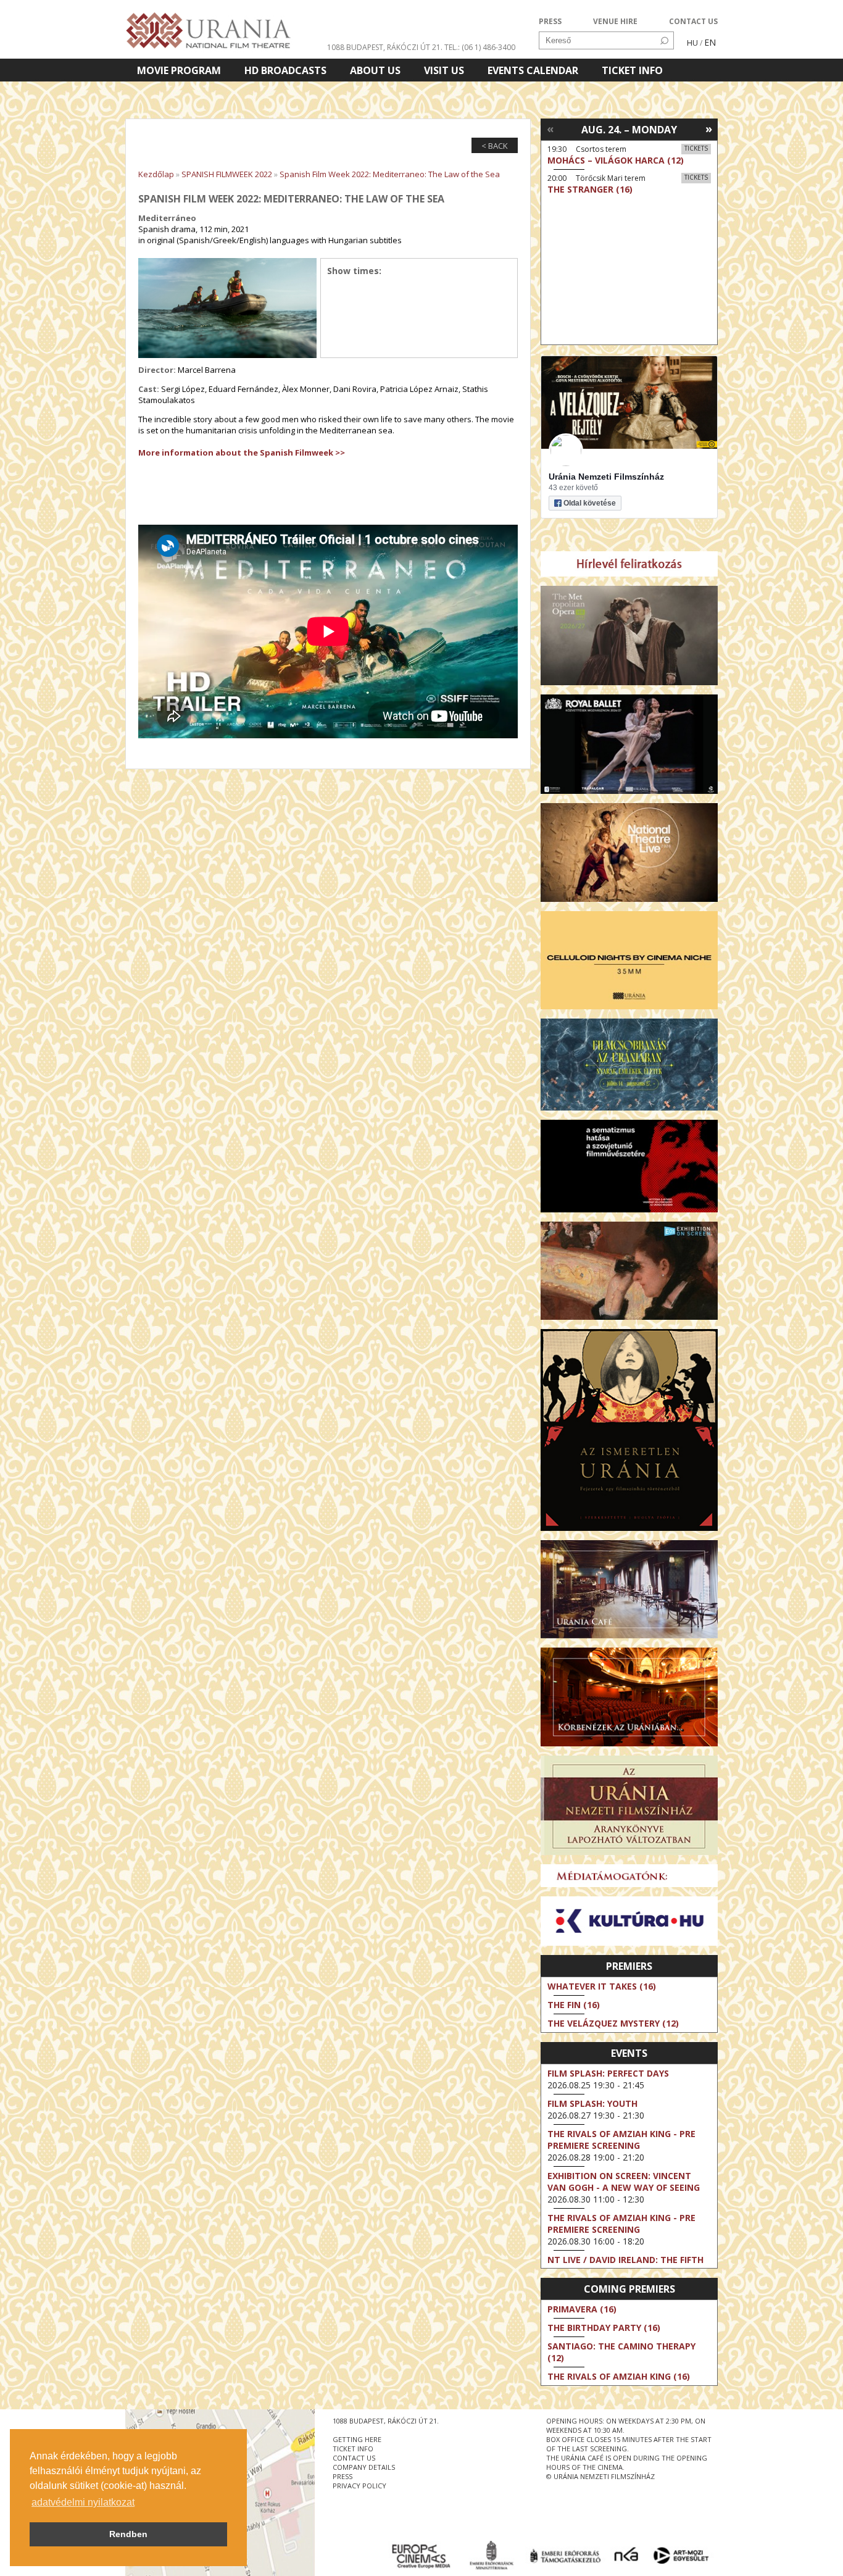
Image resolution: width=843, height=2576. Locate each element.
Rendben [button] (128, 2534)
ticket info (353, 2449)
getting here (357, 2439)
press (343, 2476)
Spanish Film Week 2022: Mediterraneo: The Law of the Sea (390, 174)
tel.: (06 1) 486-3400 (480, 47)
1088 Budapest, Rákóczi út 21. (385, 47)
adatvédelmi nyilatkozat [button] (83, 2502)
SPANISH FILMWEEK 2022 (227, 174)
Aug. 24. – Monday (629, 130)
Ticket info (632, 70)
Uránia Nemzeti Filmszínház (606, 477)
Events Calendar (533, 70)
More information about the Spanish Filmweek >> (242, 452)
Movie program (179, 70)
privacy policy (359, 2486)
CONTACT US (693, 21)
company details (364, 2467)
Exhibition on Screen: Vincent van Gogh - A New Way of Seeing (624, 2182)
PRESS (550, 21)
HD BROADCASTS (285, 70)
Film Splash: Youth (592, 2103)
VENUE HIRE (615, 21)
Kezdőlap (156, 174)
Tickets (696, 148)
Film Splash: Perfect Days (608, 2073)
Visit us (444, 70)
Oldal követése (590, 503)
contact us (354, 2458)
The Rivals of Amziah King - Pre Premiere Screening (621, 2140)
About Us (375, 70)
